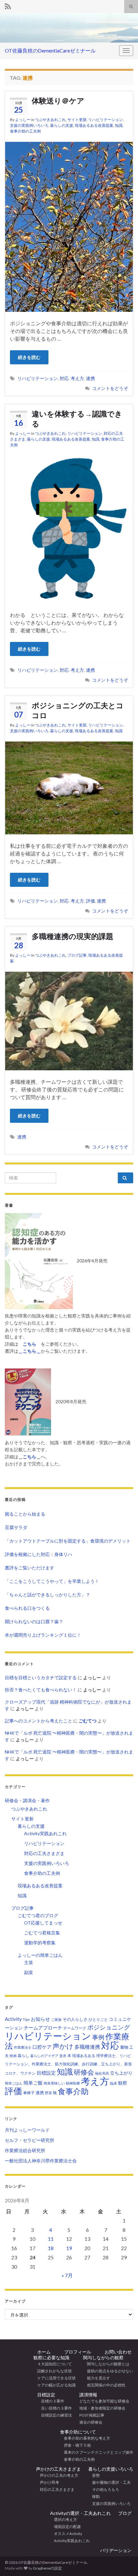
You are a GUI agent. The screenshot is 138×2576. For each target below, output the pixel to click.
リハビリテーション (106, 120)
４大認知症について (53, 2364)
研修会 (84, 2072)
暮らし (23, 2056)
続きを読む (29, 357)
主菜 (29, 1962)
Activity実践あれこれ (45, 1833)
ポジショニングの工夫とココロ (78, 710)
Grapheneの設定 (47, 2568)
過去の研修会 (91, 2422)
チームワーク (75, 2028)
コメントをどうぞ (110, 388)
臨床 (114, 2083)
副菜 (29, 1972)
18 (51, 2248)
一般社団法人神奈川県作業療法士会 (41, 2161)
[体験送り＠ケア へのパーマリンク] (69, 226)
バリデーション (116, 2550)
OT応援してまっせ (43, 1923)
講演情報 (88, 2395)
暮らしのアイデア (44, 2056)
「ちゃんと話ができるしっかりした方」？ (47, 1595)
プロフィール (75, 2352)
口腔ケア (42, 2047)
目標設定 (46, 2073)
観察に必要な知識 (51, 2357)
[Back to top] (124, 2538)
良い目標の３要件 (55, 2408)
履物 (124, 2047)
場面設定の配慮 (65, 2527)
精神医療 (73, 2083)
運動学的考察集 (40, 1943)
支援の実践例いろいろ (29, 125)
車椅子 (29, 2093)
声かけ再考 (47, 2482)
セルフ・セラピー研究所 (30, 2140)
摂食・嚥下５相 (75, 2445)
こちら (30, 1457)
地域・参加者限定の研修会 (104, 2408)
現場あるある (84, 2056)
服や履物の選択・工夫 (109, 2482)
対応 (64, 378)
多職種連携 (87, 2047)
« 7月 (67, 2275)
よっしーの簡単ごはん (40, 1955)
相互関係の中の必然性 (104, 2385)
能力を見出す (97, 2378)
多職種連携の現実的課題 (73, 936)
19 (69, 2248)
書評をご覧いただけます (30, 1568)
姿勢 (94, 2475)
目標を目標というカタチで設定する (41, 1677)
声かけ (63, 2046)
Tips (26, 2019)
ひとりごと (98, 2019)
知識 (119, 125)
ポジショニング (109, 2027)
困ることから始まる (25, 1514)
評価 (91, 901)
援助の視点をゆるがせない (108, 2371)
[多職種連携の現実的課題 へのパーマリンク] (69, 1020)
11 (51, 2239)
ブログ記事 (77, 955)
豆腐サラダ (16, 1527)
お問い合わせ (116, 2352)
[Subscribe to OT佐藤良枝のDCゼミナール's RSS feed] (8, 5)
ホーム (44, 2352)
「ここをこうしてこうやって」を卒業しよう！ (52, 1581)
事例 (98, 2037)
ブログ (125, 2513)
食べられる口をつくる (27, 1608)
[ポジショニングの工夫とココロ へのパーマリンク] (69, 787)
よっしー (23, 120)
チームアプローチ (43, 2028)
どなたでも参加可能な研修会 (106, 2401)
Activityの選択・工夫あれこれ (80, 2513)
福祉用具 (102, 2073)
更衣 (63, 2056)
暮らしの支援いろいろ (111, 2469)
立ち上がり (121, 2073)
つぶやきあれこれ (50, 120)
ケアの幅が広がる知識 (55, 2385)
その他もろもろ (104, 2489)
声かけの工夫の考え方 (57, 2475)
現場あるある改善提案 (94, 125)
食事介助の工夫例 (25, 131)
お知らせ (40, 2019)
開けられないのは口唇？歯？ (34, 1621)
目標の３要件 (51, 2401)
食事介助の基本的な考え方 (85, 2438)
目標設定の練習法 (55, 2415)
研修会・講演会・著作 (27, 1800)
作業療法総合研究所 (25, 2150)
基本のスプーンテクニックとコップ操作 (97, 2452)
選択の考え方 (64, 2519)
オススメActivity (66, 2534)
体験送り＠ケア (58, 101)
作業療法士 (23, 2047)
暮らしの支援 (62, 125)
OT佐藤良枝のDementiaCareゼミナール (50, 50)
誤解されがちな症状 (53, 2371)
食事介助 (73, 2091)
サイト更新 (77, 120)
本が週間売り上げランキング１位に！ (43, 1635)
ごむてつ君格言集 (42, 1933)
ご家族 (56, 2019)
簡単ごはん (14, 2083)
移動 (94, 2496)
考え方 (77, 378)
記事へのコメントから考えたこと (39, 1721)
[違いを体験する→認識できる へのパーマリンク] (69, 529)
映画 (13, 2056)
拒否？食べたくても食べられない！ (41, 1690)
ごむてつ (88, 1721)
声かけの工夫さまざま (58, 2469)
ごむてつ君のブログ (38, 1915)
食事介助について (78, 2432)
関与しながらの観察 (103, 2357)
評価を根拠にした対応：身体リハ (39, 1554)
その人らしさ (75, 2019)
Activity (13, 2019)
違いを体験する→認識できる (77, 419)
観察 (123, 2083)
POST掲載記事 (92, 2415)
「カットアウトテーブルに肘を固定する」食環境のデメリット (68, 1541)
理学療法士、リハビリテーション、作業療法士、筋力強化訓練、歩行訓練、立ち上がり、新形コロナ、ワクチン (68, 2064)
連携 (91, 378)
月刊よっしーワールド (27, 2130)
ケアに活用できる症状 (55, 2378)
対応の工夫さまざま (44, 1853)
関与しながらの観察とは (106, 2364)
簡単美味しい (54, 2083)
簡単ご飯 (33, 2083)
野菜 (48, 2093)
